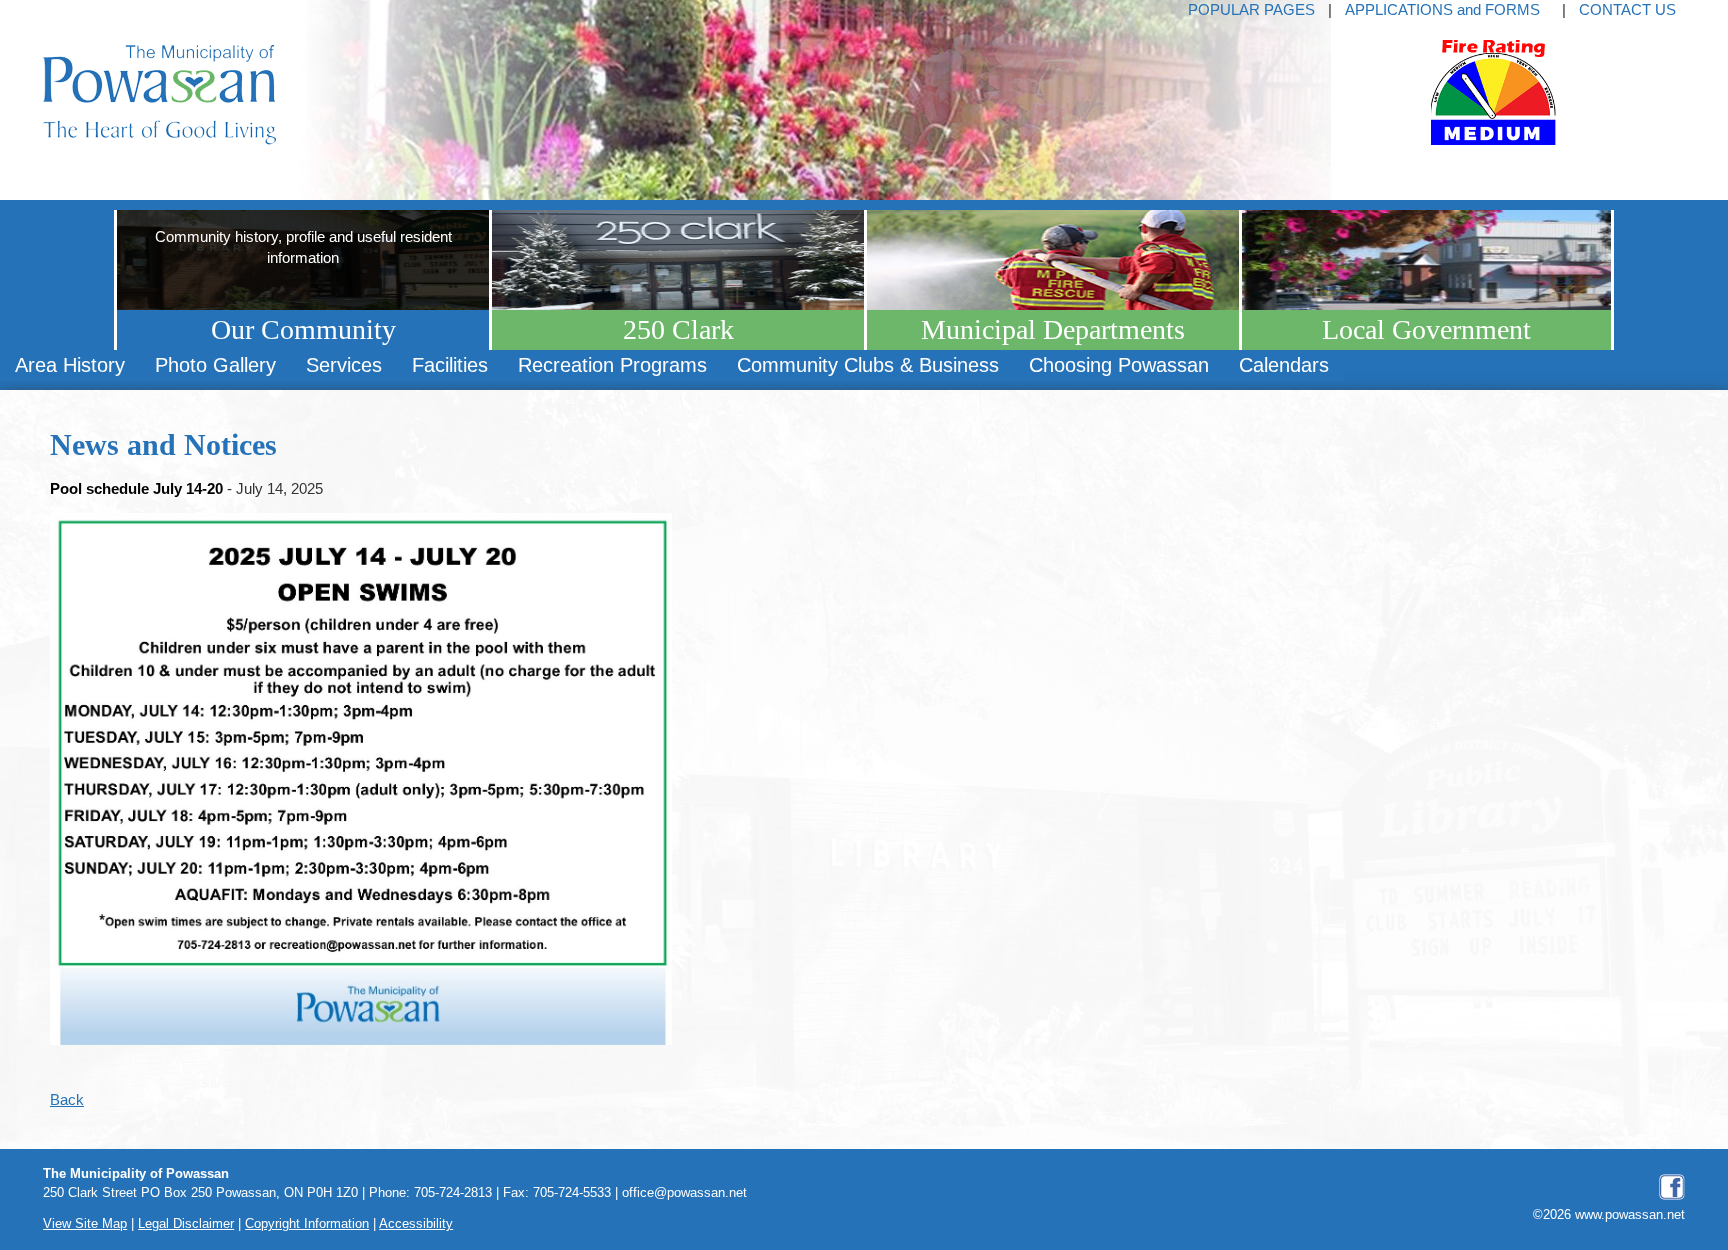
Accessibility (416, 1224)
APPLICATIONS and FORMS (1442, 9)
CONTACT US (1627, 9)
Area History (70, 365)
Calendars (1284, 365)
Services (344, 365)
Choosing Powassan (1119, 365)
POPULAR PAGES (1251, 9)
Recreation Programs (612, 365)
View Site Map (85, 1224)
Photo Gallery (215, 365)
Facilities (450, 365)
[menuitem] (70, 365)
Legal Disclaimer (186, 1224)
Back (67, 1099)
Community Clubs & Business (868, 365)
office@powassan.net (684, 1193)
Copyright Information (307, 1224)
